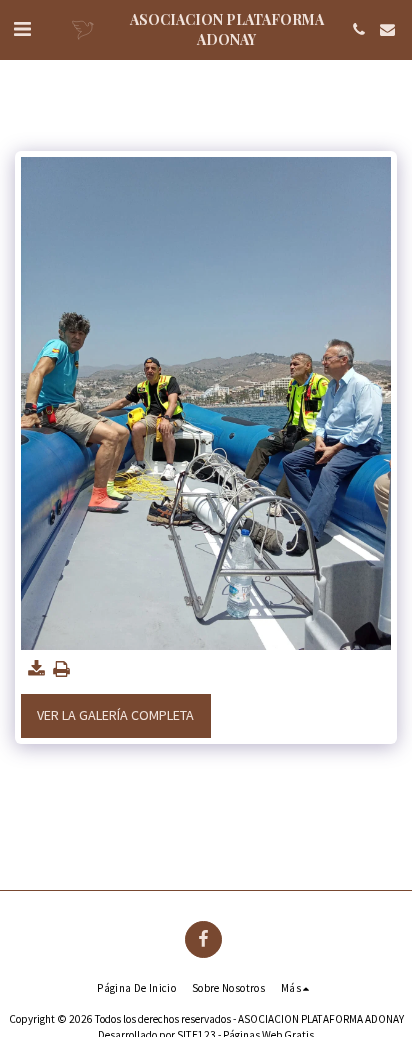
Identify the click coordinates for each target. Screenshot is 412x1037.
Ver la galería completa (115, 715)
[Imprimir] (62, 669)
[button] (22, 28)
